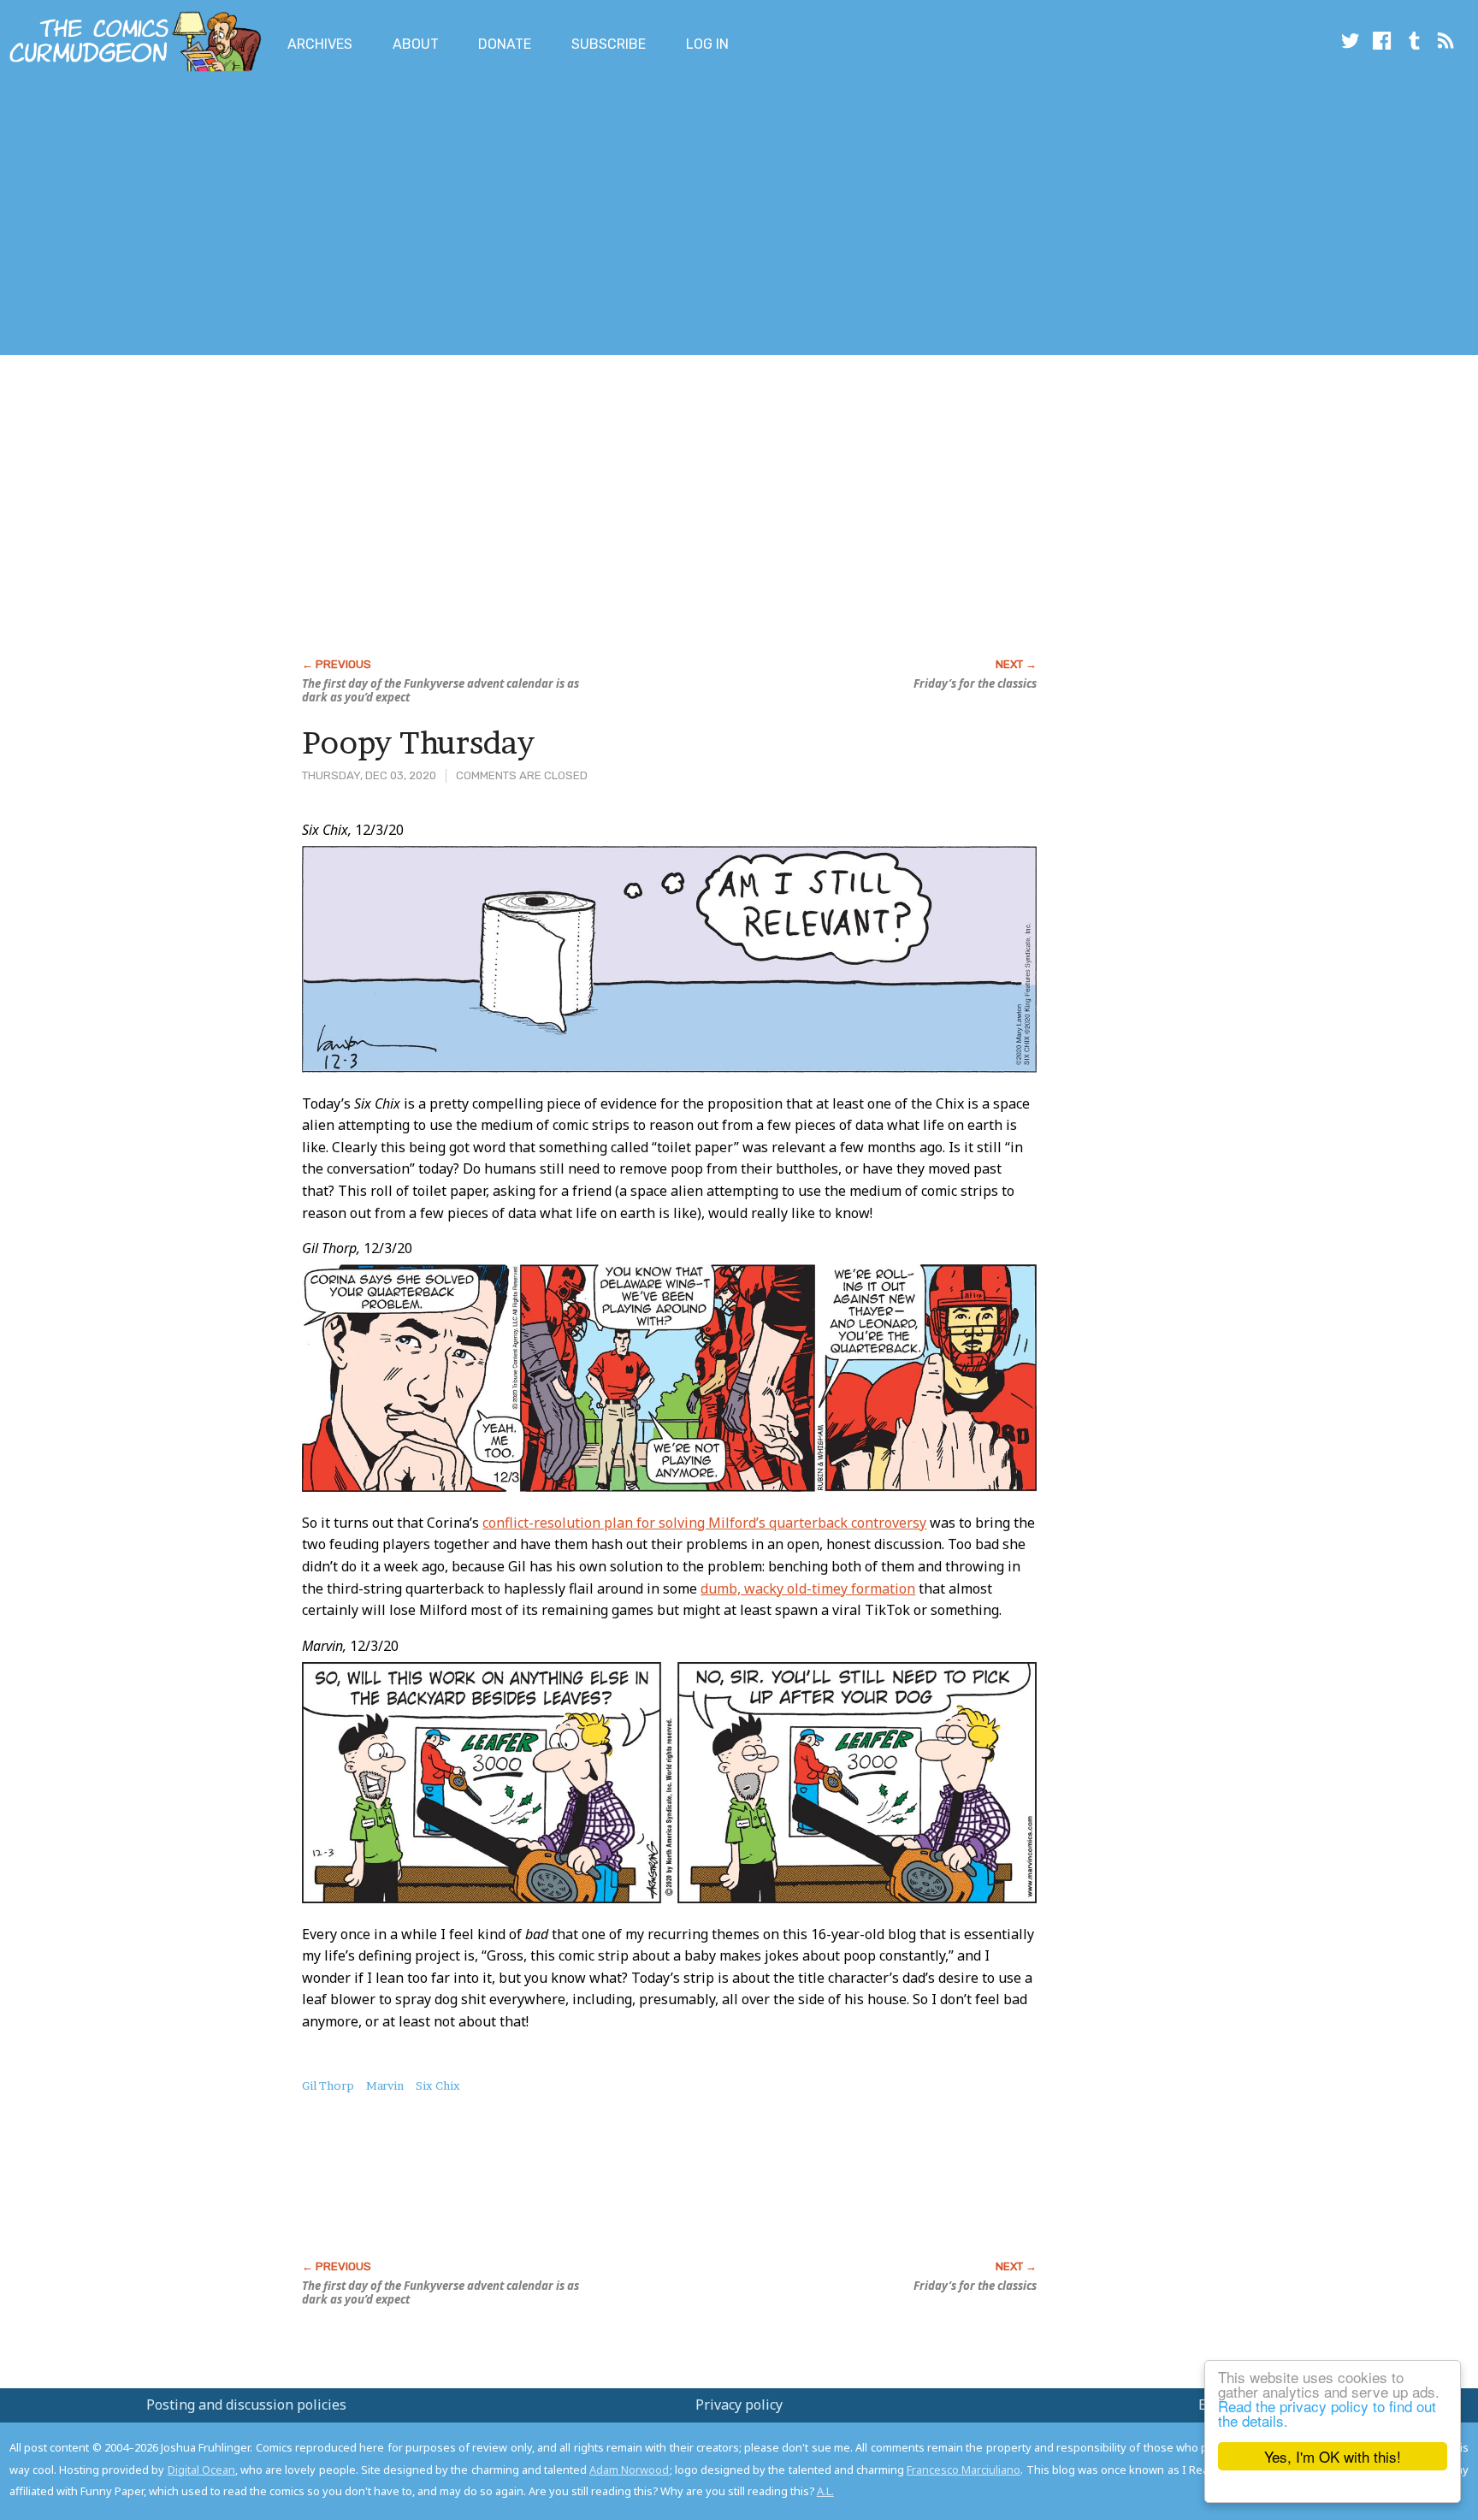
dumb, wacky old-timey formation (808, 1588)
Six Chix (438, 2085)
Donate (505, 44)
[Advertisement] (311, 216)
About (416, 44)
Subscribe (609, 44)
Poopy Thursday (418, 742)
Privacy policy (739, 2405)
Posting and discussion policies (246, 2405)
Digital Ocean (201, 2470)
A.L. (825, 2491)
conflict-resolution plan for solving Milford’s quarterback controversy (704, 1523)
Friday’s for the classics (975, 683)
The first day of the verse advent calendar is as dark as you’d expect (440, 690)
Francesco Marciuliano (964, 2470)
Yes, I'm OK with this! (1333, 2456)
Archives (320, 44)
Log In (707, 44)
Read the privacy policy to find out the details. (1327, 2413)
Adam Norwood (629, 2470)
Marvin (385, 2085)
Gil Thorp (328, 2085)
